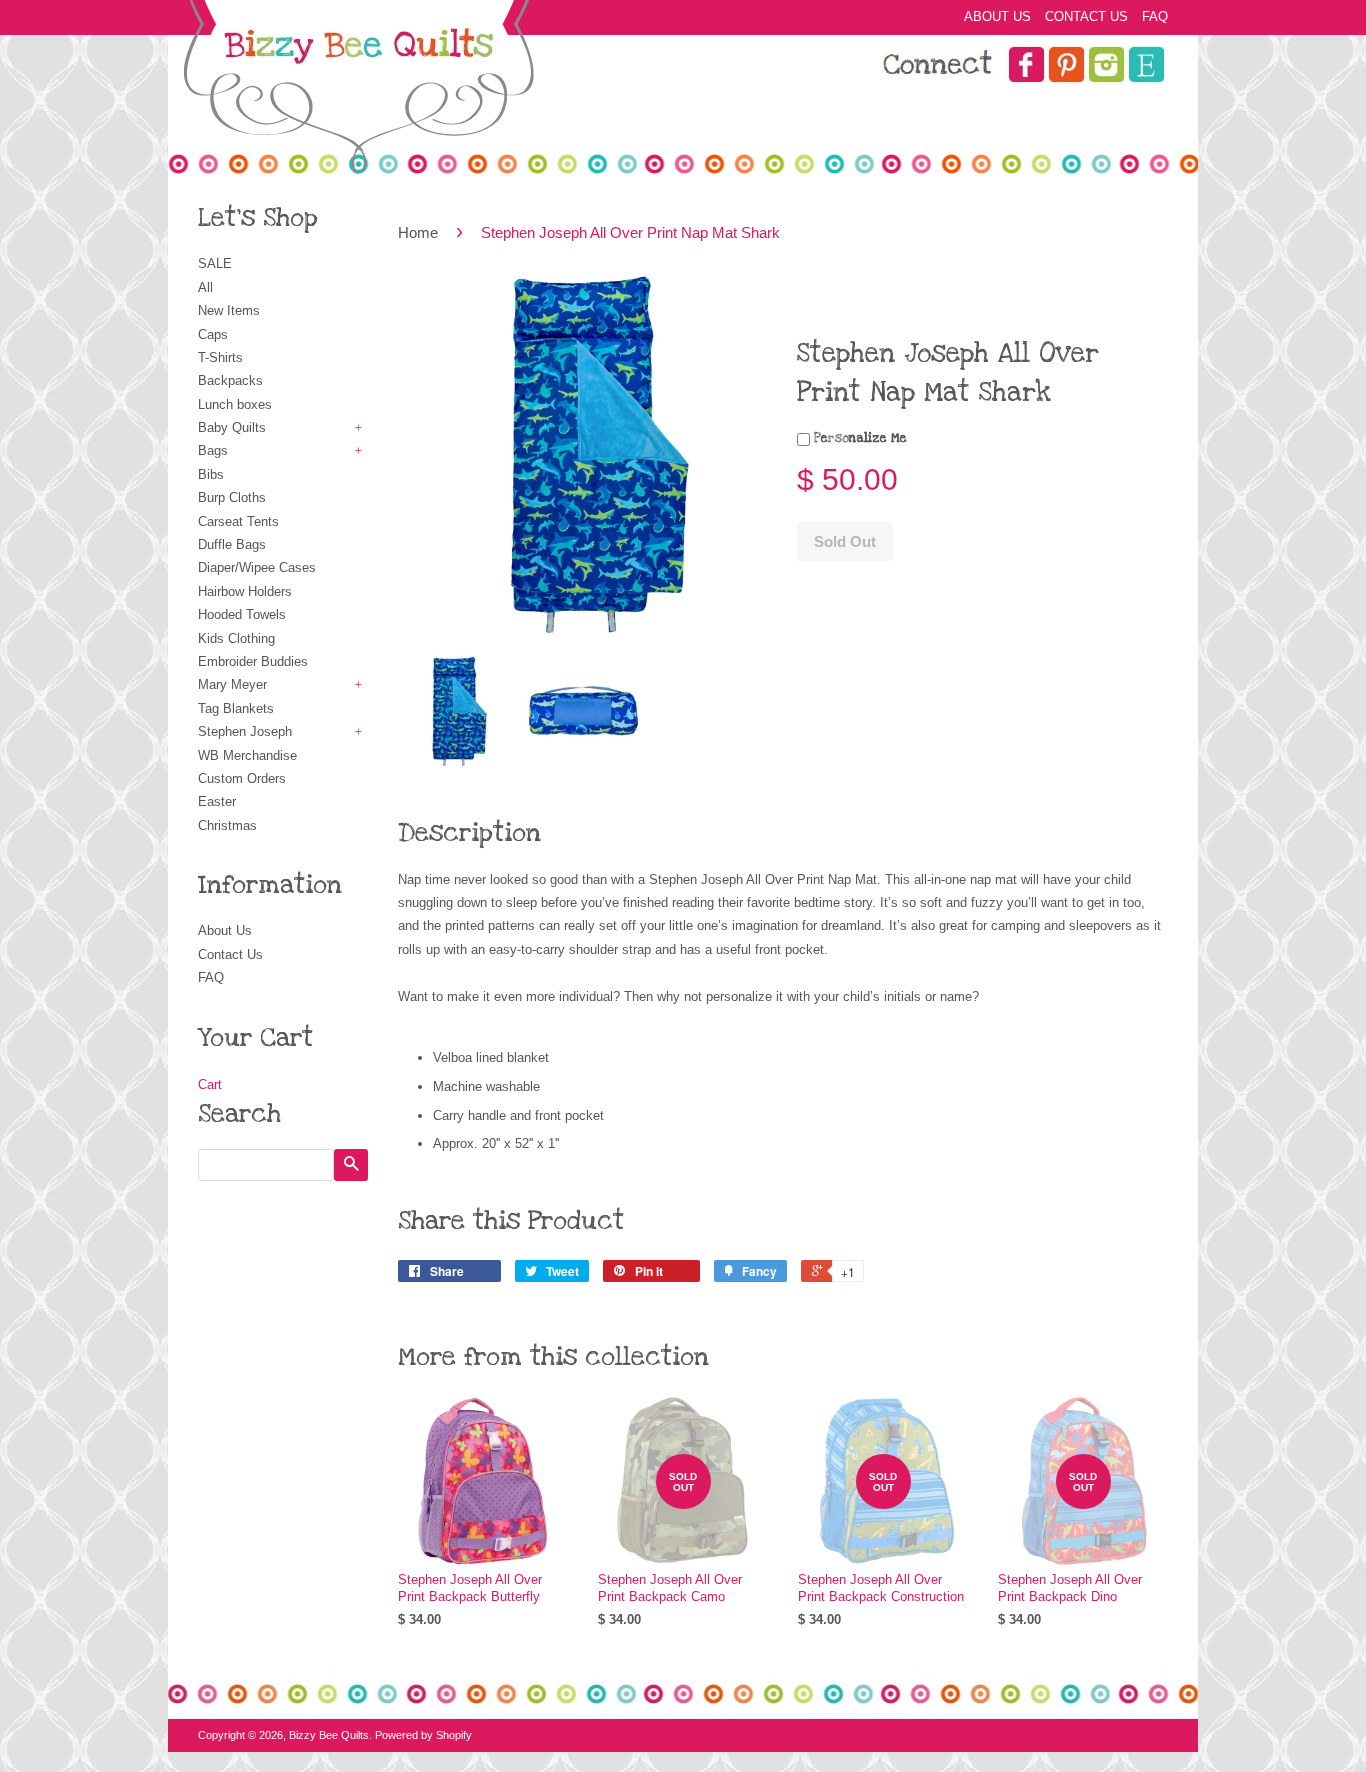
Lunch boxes (235, 404)
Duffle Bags (232, 544)
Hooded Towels (242, 614)
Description (469, 833)
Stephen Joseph (245, 731)
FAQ (1155, 16)
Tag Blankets (236, 708)
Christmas (227, 825)
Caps (213, 334)
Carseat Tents (238, 521)
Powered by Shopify (423, 1735)
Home (418, 232)
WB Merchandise (247, 755)
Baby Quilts (232, 427)
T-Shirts (220, 357)
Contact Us (1086, 16)
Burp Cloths (232, 497)
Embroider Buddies (253, 661)
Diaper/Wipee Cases (257, 567)
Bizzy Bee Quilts (329, 1735)
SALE (215, 263)
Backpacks (230, 380)
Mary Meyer (232, 684)
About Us (997, 16)
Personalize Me (858, 438)
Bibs (211, 474)
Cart (210, 1084)
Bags (213, 450)
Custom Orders (242, 778)
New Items (229, 310)
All (205, 287)
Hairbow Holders (245, 591)
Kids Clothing (236, 638)
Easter (217, 801)
